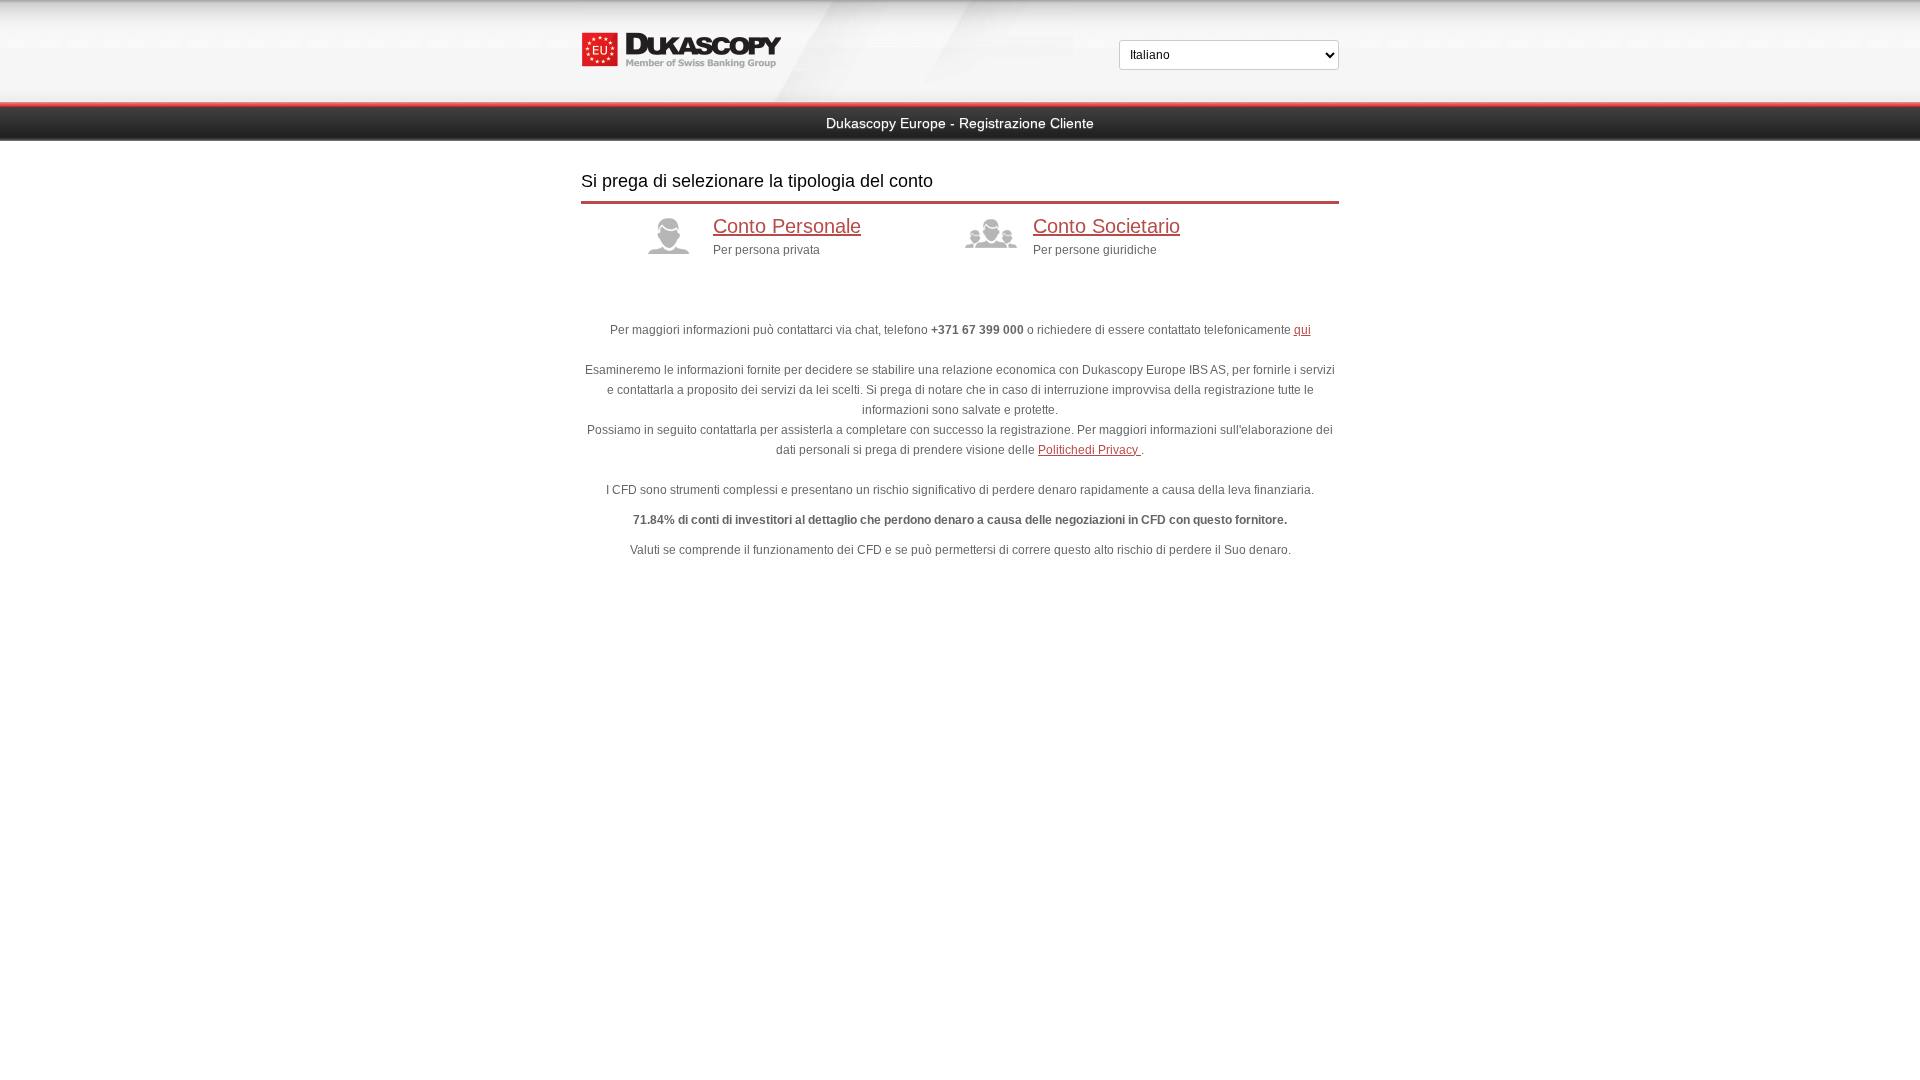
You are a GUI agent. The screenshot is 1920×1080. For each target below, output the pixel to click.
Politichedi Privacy (1089, 450)
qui (1302, 330)
